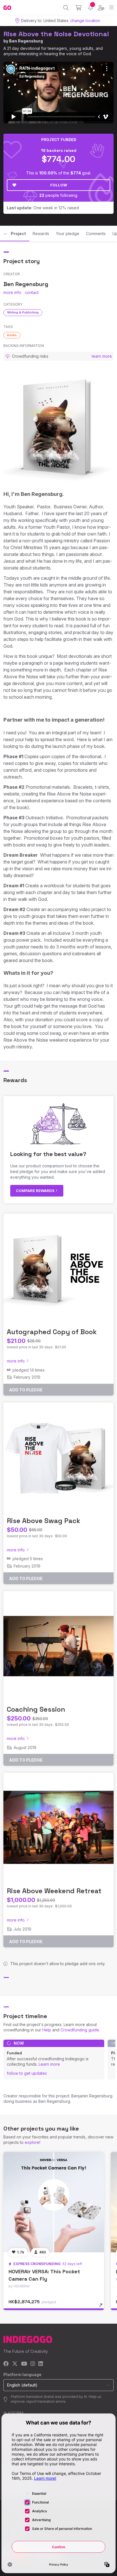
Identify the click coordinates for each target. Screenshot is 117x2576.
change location (85, 21)
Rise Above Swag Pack (44, 1521)
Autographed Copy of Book (52, 1332)
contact (32, 292)
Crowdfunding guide (80, 2030)
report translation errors (46, 2401)
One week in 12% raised (43, 208)
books (12, 335)
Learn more (49, 2064)
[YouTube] (24, 2364)
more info (12, 292)
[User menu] (101, 8)
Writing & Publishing (23, 312)
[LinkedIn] (41, 2364)
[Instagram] (33, 2364)
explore (32, 2142)
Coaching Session (36, 1709)
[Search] (66, 8)
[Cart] (79, 8)
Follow (59, 185)
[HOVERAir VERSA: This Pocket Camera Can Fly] (54, 2202)
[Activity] (90, 8)
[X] (15, 2364)
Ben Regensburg (26, 41)
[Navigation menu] (111, 8)
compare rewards (36, 1191)
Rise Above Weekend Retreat (54, 1891)
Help (47, 2030)
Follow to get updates (27, 2073)
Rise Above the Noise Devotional (56, 34)
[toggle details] (103, 2307)
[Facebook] (6, 2364)
